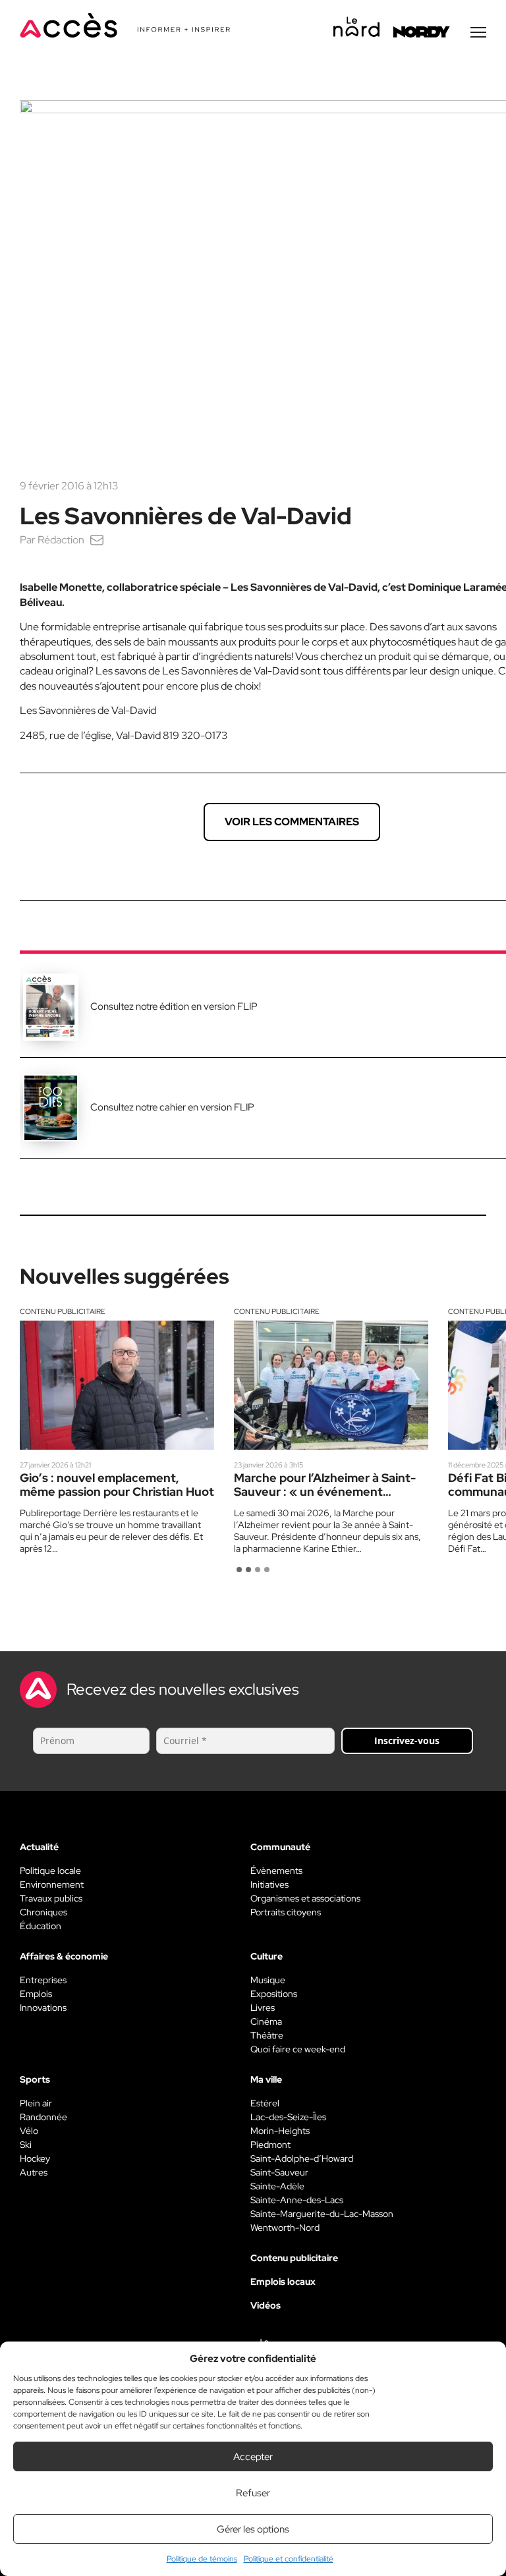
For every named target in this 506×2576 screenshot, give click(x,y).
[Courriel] (97, 540)
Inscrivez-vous (407, 1740)
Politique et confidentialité (289, 2559)
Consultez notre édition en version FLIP (174, 1006)
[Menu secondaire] (478, 32)
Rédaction (61, 540)
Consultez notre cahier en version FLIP (172, 1107)
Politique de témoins (202, 2559)
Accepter (253, 2457)
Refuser (253, 2493)
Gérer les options (253, 2529)
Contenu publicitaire (63, 1311)
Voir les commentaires (292, 822)
